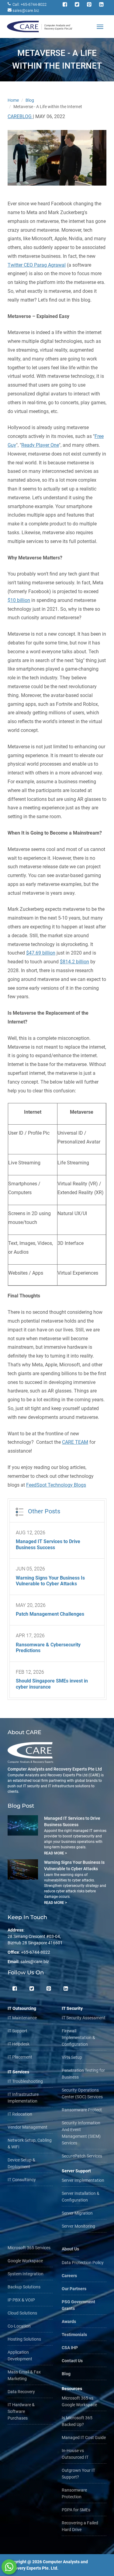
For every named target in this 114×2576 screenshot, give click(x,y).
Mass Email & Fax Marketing (24, 2375)
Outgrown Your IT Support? (78, 2474)
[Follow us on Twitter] (32, 1990)
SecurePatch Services (82, 2156)
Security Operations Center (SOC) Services (82, 2093)
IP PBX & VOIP (21, 2300)
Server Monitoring (78, 2226)
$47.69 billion (41, 953)
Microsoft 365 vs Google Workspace (79, 2401)
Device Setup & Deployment (21, 2163)
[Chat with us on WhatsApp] (9, 2567)
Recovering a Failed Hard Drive (80, 2526)
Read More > (55, 1853)
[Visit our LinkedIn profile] (66, 1990)
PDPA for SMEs (76, 2510)
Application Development (20, 2356)
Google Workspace (25, 2261)
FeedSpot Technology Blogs (56, 1485)
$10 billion (19, 600)
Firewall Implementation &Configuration (78, 2038)
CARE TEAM (75, 1442)
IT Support (17, 2031)
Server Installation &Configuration (81, 2197)
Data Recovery (21, 2392)
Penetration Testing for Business (83, 2074)
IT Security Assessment (84, 2018)
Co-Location (19, 2326)
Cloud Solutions (22, 2313)
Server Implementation (83, 2180)
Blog (30, 100)
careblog (20, 116)
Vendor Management (28, 2127)
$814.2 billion (74, 962)
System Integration (26, 2274)
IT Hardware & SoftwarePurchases (21, 2411)
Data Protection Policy (83, 2263)
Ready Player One (40, 445)
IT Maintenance (22, 2018)
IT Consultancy (22, 2180)
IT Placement (20, 2057)
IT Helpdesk (19, 2044)
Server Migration (77, 2213)
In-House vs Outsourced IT (75, 2454)
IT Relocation (20, 2114)
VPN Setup (72, 2057)
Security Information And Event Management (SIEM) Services (81, 2133)
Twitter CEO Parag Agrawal (37, 265)
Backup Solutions (24, 2287)
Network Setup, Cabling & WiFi (30, 2144)
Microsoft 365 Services (29, 2248)
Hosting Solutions (24, 2339)
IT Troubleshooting (25, 2081)
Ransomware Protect (82, 2110)
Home (13, 100)
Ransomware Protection (74, 2493)
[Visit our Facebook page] (15, 1990)
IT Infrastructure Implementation (23, 2098)
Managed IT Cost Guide (84, 2438)
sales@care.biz (26, 10)
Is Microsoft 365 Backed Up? (77, 2421)
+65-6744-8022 (36, 1952)
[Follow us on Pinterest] (49, 1990)
